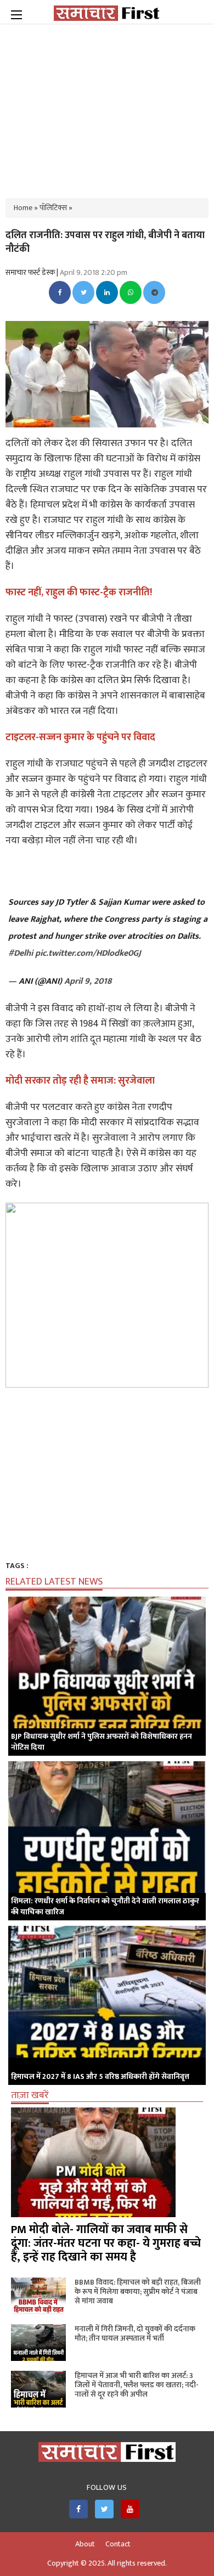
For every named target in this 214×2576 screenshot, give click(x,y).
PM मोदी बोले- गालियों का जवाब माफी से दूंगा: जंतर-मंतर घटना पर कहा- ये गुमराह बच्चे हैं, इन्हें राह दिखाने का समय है (106, 2243)
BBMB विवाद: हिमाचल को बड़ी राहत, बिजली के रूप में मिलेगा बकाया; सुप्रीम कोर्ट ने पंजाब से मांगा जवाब (138, 2292)
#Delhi (21, 953)
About (85, 2544)
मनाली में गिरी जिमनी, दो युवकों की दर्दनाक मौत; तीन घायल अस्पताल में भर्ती (135, 2333)
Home (23, 208)
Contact (118, 2544)
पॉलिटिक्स (53, 208)
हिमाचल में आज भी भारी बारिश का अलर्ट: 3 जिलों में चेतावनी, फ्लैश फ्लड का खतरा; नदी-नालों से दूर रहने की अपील (137, 2385)
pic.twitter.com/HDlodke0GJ (88, 953)
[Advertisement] (107, 104)
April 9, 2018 (88, 981)
